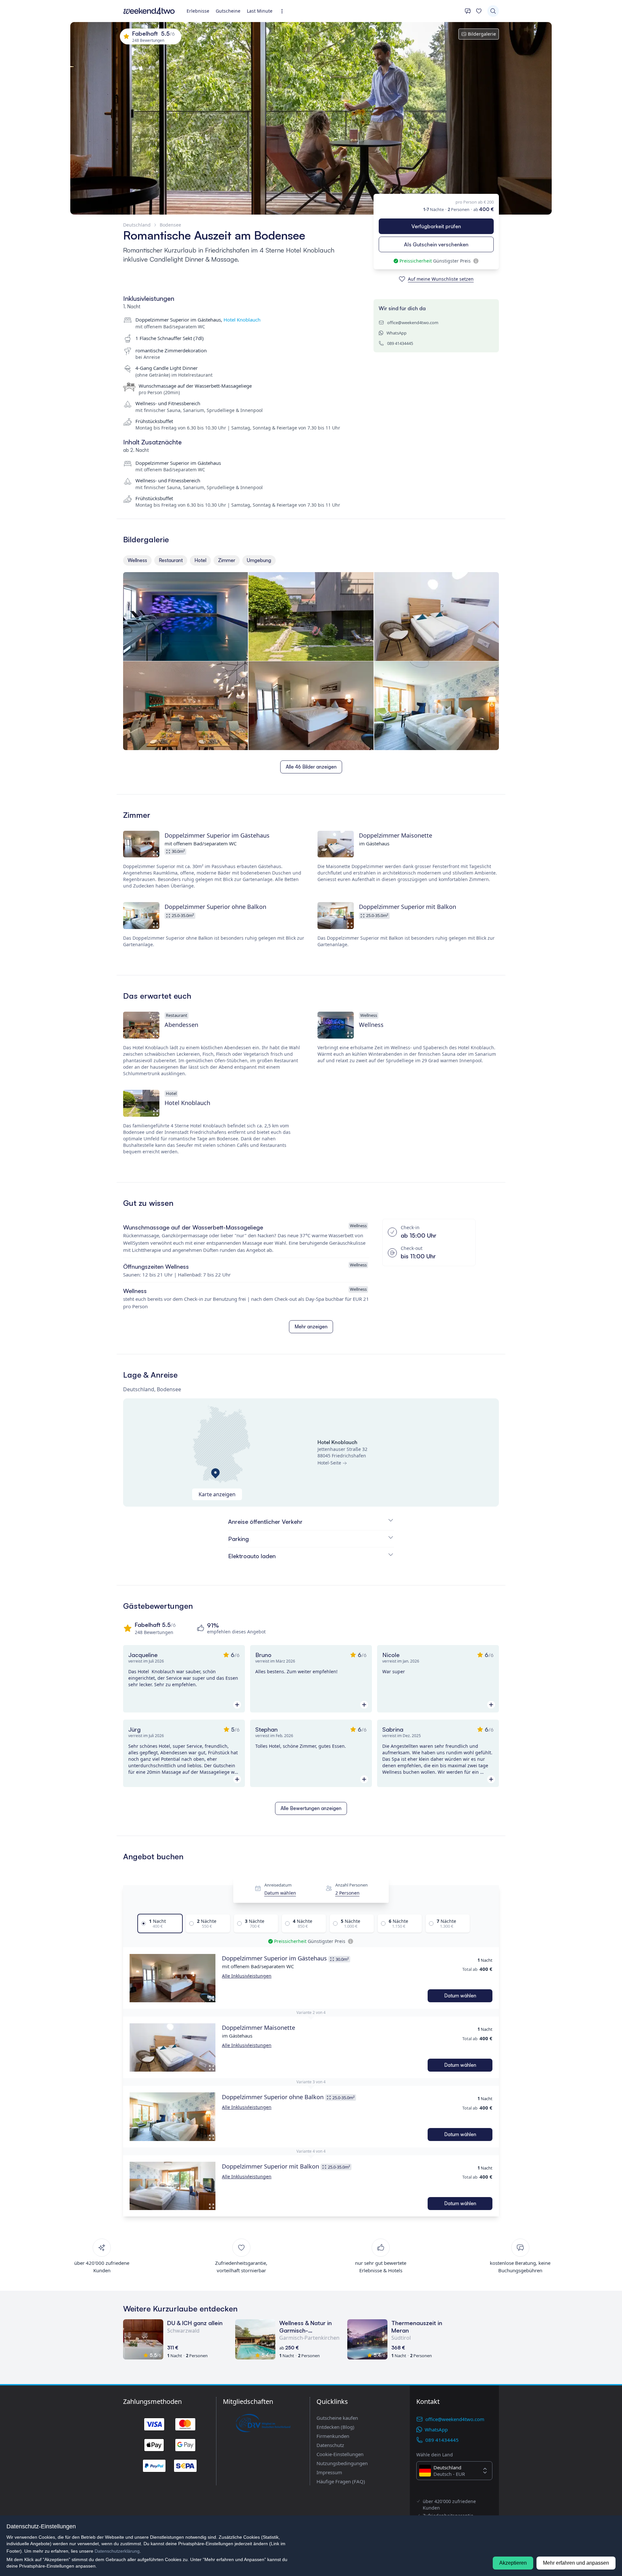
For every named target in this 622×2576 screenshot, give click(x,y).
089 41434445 (400, 343)
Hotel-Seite (329, 1463)
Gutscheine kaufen (337, 2418)
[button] (173, 1978)
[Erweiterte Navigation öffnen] (284, 11)
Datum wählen (280, 1893)
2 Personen (347, 1893)
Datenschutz (330, 2445)
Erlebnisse (198, 11)
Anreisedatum (278, 1885)
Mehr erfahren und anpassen (576, 2563)
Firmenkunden (333, 2436)
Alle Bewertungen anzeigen (311, 1808)
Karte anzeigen (217, 1494)
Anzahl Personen (351, 1885)
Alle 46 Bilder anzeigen (311, 767)
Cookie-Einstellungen (340, 2454)
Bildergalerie (482, 34)
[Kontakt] (468, 11)
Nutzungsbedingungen (342, 2463)
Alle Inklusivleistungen (247, 1976)
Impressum (329, 2472)
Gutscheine (228, 11)
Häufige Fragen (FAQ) (341, 2481)
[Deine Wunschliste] (479, 11)
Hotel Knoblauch (242, 320)
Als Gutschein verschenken (436, 244)
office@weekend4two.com (413, 323)
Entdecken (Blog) (335, 2427)
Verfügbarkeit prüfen (436, 226)
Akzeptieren (513, 2563)
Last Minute (260, 11)
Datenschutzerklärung (117, 2551)
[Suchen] (493, 11)
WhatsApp (397, 333)
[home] (149, 11)
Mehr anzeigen (311, 1327)
